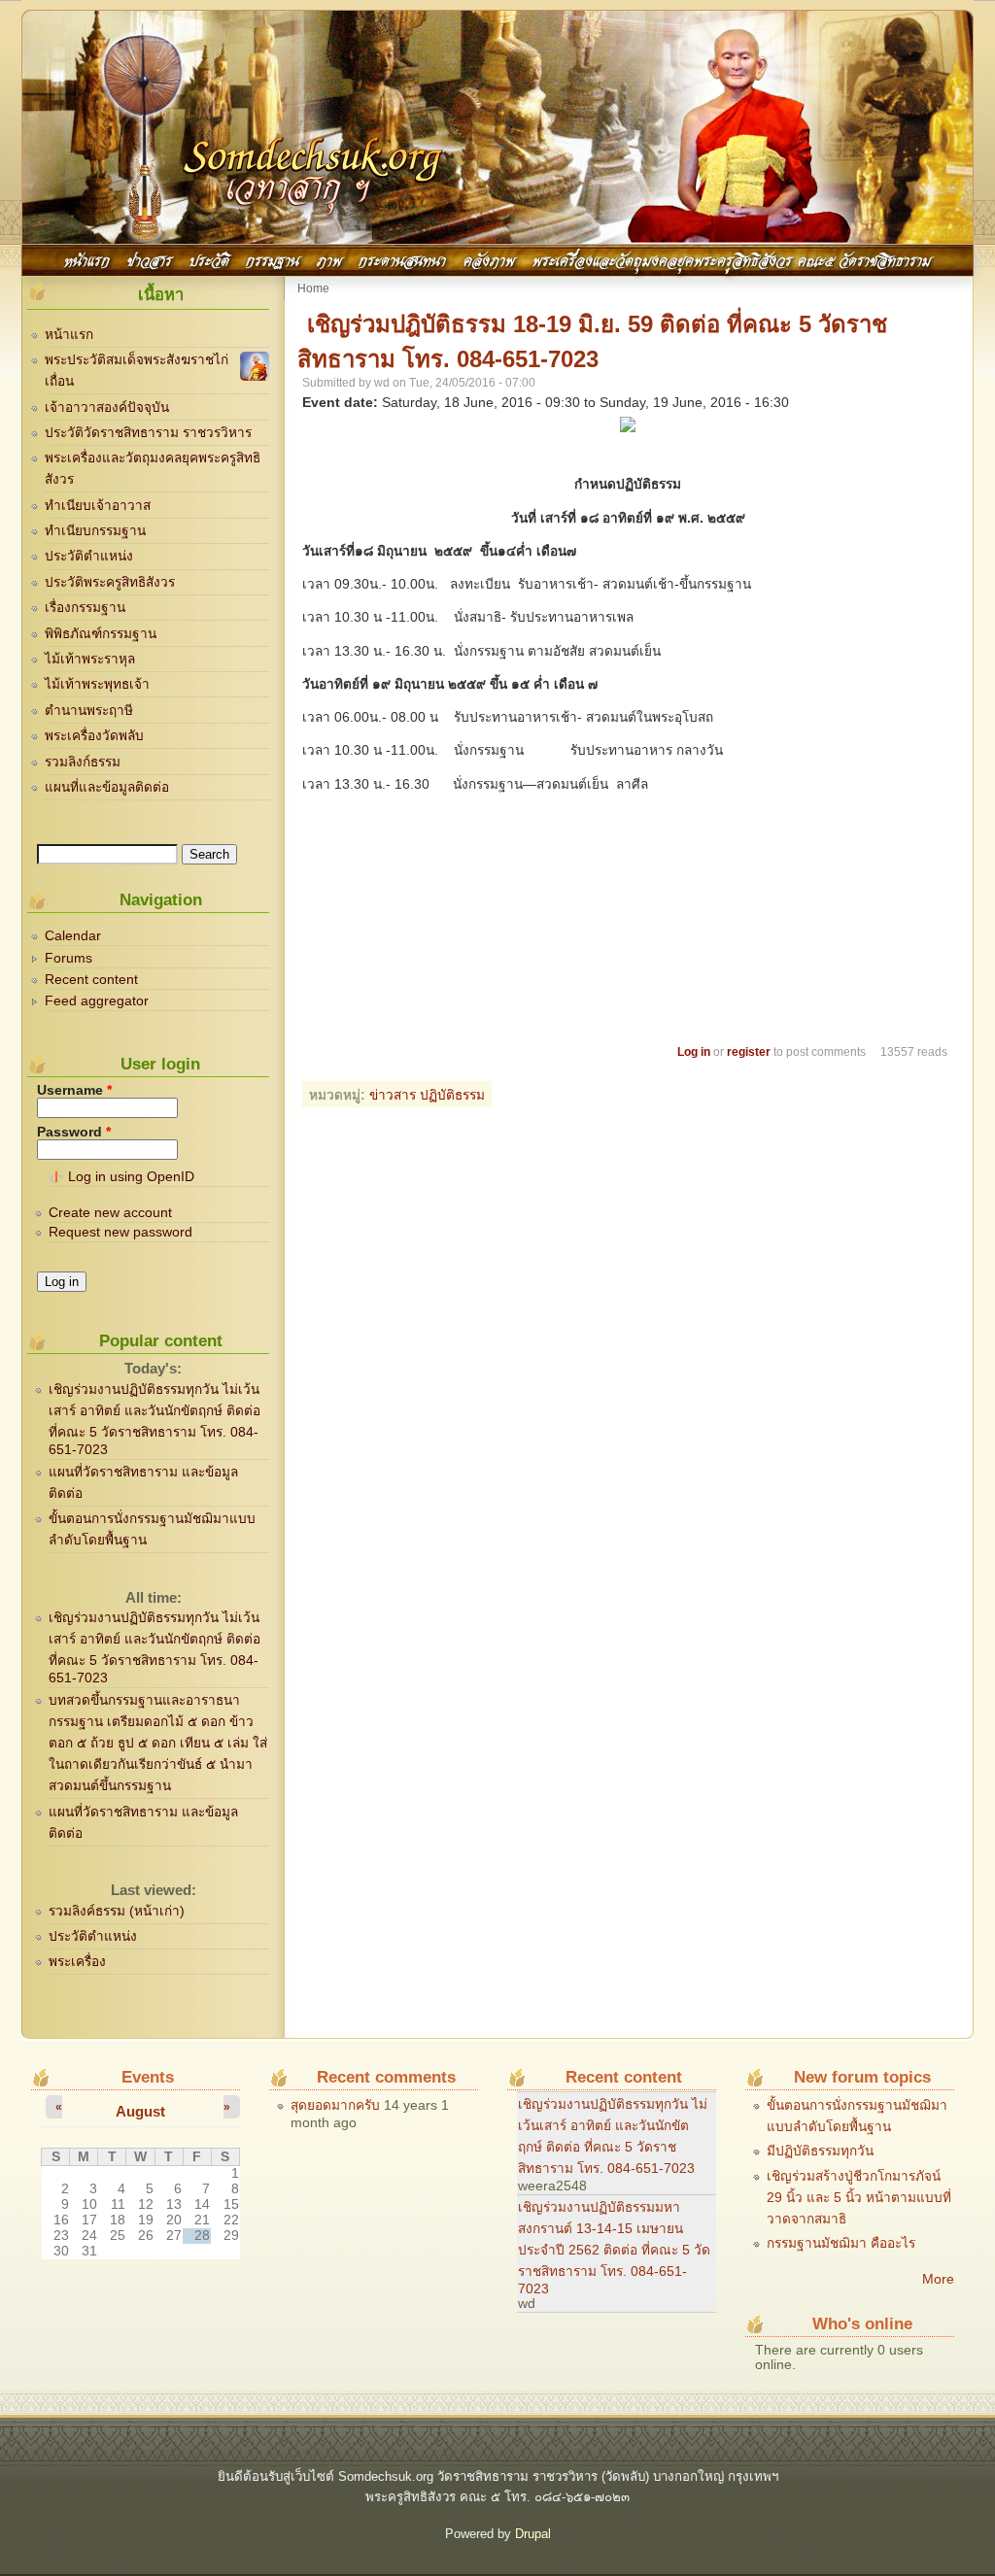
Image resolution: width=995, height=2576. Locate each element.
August (140, 2111)
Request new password (120, 1232)
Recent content (91, 980)
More (938, 2279)
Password (74, 1132)
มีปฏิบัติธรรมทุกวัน (820, 2151)
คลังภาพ (489, 259)
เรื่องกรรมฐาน (85, 608)
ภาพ (329, 259)
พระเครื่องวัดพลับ (94, 736)
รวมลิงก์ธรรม (83, 762)
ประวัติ (209, 259)
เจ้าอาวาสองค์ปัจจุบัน (107, 407)
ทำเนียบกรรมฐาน (95, 531)
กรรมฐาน (273, 259)
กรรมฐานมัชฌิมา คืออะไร (841, 2243)
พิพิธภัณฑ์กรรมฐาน (101, 634)
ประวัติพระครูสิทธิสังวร (110, 582)
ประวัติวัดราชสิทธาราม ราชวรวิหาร (148, 433)
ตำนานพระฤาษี (89, 711)
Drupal (533, 2534)
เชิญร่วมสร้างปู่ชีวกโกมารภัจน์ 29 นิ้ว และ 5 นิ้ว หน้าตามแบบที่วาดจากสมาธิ (859, 2198)
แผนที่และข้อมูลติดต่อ (107, 787)
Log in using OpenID (131, 1177)
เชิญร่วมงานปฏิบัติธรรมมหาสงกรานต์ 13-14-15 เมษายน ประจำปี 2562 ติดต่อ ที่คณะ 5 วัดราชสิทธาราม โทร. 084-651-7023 (614, 2248)
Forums (69, 958)
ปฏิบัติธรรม (452, 1095)
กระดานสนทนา (402, 259)
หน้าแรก (87, 259)
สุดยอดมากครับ (335, 2105)
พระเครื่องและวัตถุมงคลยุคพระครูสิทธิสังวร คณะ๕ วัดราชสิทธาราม (732, 259)
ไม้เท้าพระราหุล (90, 659)
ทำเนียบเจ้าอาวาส (98, 506)
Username (74, 1090)
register (749, 1052)
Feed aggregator (97, 1001)
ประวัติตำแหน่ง (89, 556)
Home (313, 288)
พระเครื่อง (77, 1962)
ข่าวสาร (150, 259)
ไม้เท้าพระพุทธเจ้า (97, 684)
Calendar (73, 936)
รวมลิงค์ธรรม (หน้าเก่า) (117, 1911)
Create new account (110, 1213)
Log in (694, 1052)
